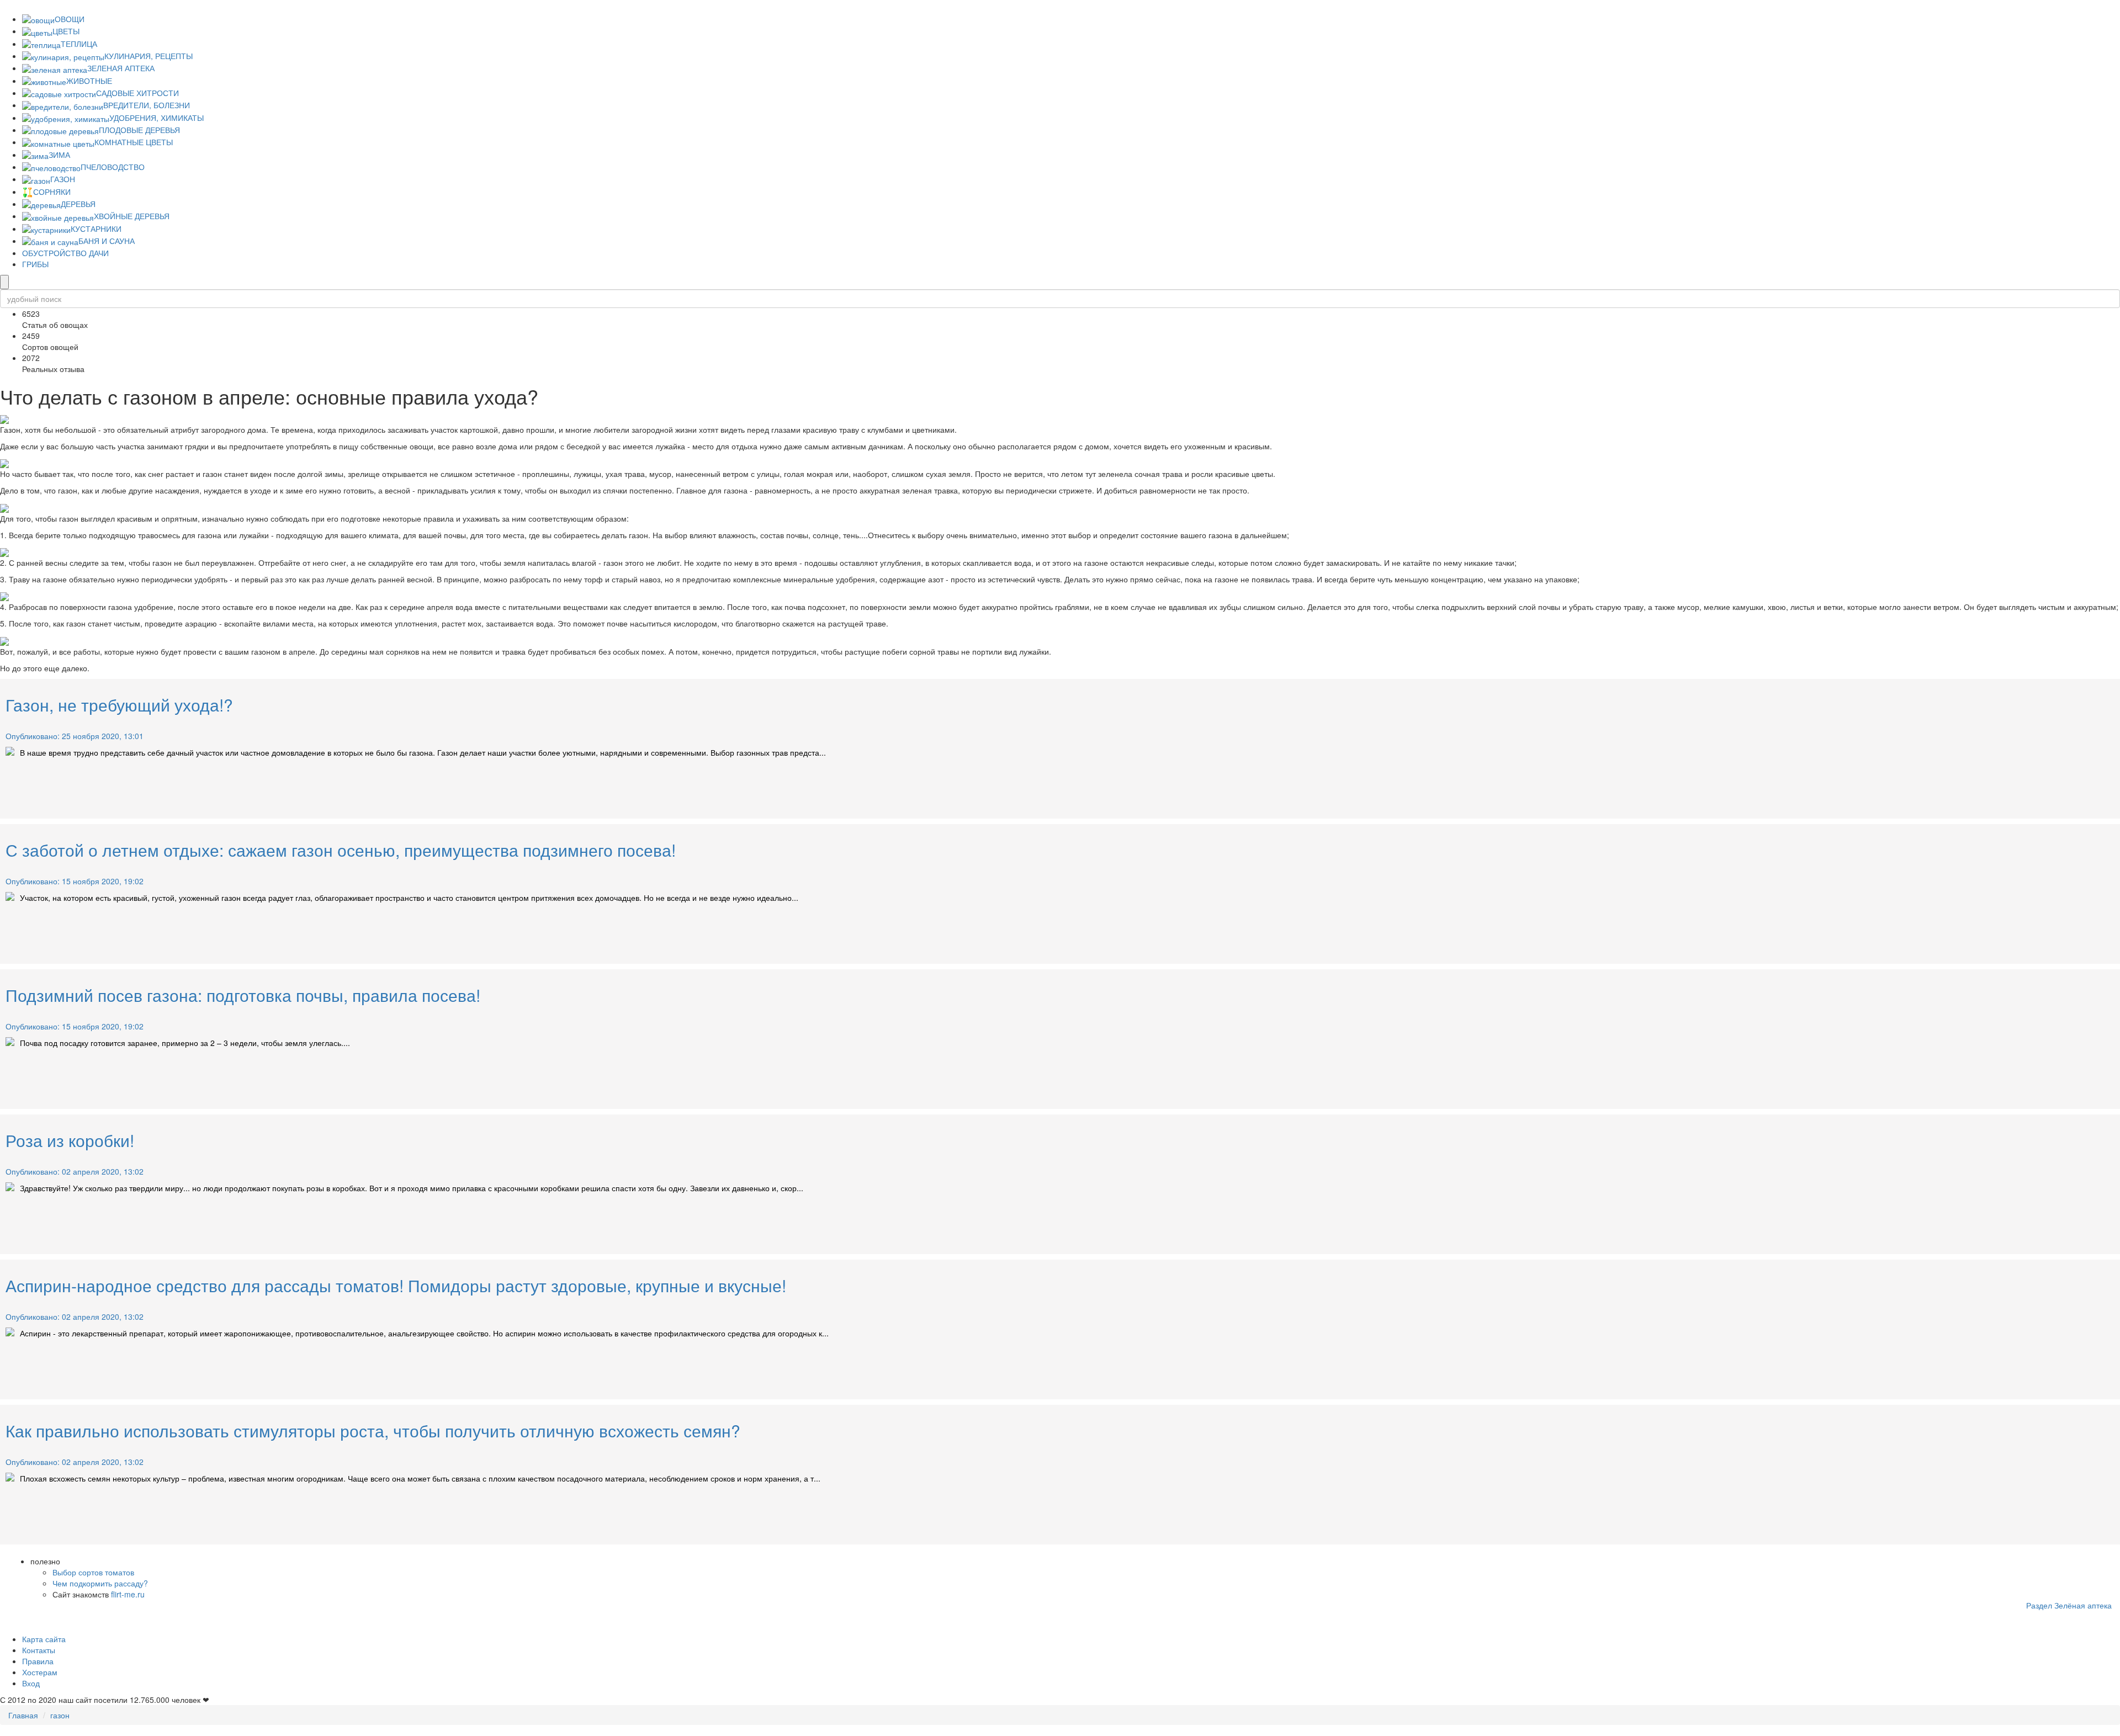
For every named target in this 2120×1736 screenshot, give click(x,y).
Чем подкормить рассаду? (100, 1583)
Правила (38, 1661)
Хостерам (40, 1672)
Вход (31, 1683)
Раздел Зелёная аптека (2069, 1605)
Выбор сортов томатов (93, 1572)
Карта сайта (44, 1639)
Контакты (39, 1650)
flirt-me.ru (128, 1594)
